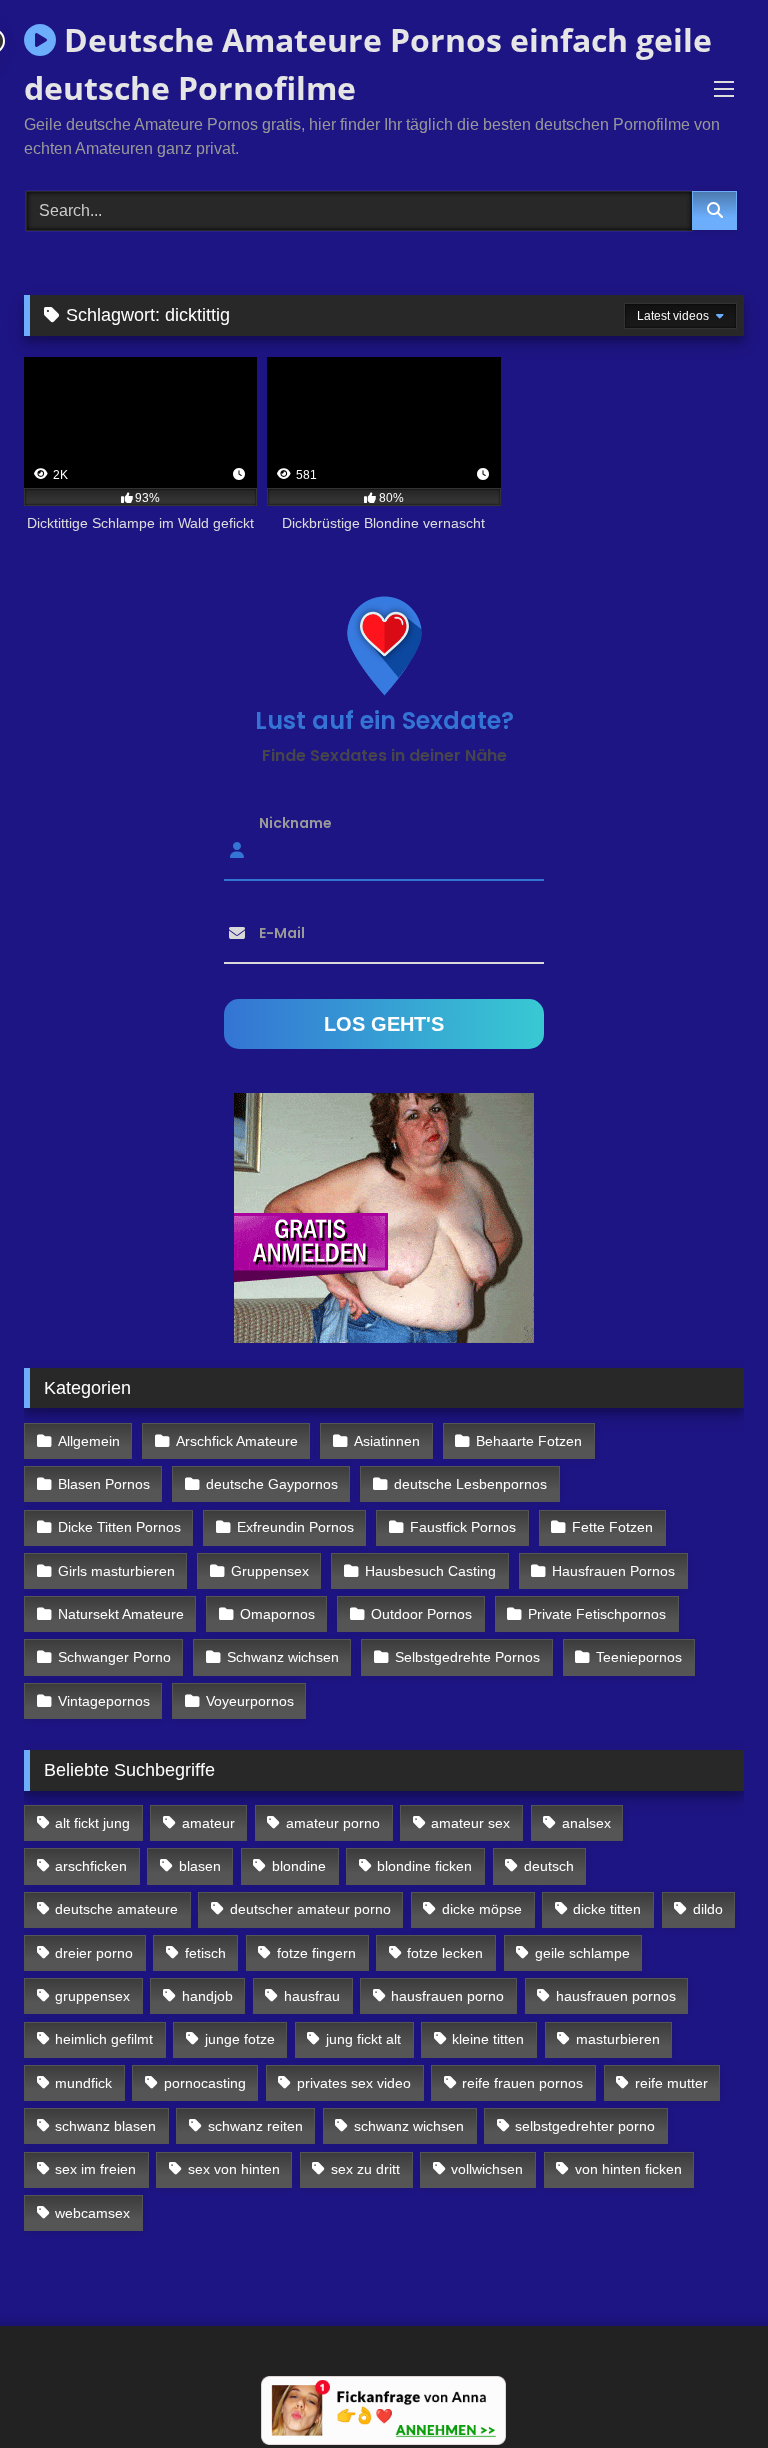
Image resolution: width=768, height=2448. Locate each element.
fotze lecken (445, 1953)
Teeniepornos (639, 1657)
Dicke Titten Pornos (119, 1527)
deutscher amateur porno (310, 1909)
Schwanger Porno (114, 1657)
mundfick (83, 2083)
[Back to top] (706, 2388)
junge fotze (240, 2039)
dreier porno (94, 1953)
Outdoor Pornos (421, 1614)
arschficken (91, 1866)
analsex (586, 1823)
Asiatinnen (387, 1441)
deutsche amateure (116, 1909)
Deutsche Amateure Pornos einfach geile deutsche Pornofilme (368, 63)
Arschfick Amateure (237, 1441)
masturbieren (618, 2039)
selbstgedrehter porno (585, 2126)
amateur (208, 1823)
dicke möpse (482, 1909)
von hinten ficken (628, 2169)
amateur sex (470, 1823)
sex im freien (95, 2169)
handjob (207, 1996)
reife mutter (671, 2083)
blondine (299, 1866)
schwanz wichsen (409, 2126)
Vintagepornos (104, 1701)
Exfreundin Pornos (295, 1527)
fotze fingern (316, 1953)
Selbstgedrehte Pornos (467, 1657)
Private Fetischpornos (597, 1614)
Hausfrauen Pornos (613, 1571)
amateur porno (333, 1823)
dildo (708, 1909)
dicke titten (607, 1909)
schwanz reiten (255, 2126)
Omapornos (277, 1614)
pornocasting (205, 2083)
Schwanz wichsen (283, 1657)
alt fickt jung (92, 1823)
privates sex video (354, 2083)
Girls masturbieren (116, 1571)
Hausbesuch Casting (430, 1571)
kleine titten (488, 2039)
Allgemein (89, 1441)
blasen (200, 1866)
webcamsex (92, 2213)
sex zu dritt (365, 2169)
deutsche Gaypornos (272, 1484)
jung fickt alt (363, 2039)
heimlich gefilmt (104, 2039)
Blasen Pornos (104, 1484)
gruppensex (92, 1996)
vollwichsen (487, 2169)
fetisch (205, 1953)
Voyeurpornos (250, 1701)
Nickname (295, 823)
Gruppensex (270, 1571)
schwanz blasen (105, 2126)
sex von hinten (234, 2169)
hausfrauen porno (447, 1996)
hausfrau (312, 1996)
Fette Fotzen (612, 1527)
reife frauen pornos (522, 2083)
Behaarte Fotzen (529, 1441)
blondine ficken (424, 1866)
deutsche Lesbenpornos (470, 1484)
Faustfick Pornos (463, 1527)
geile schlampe (582, 1953)
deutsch (549, 1866)
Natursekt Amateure (121, 1614)
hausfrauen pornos (616, 1996)
